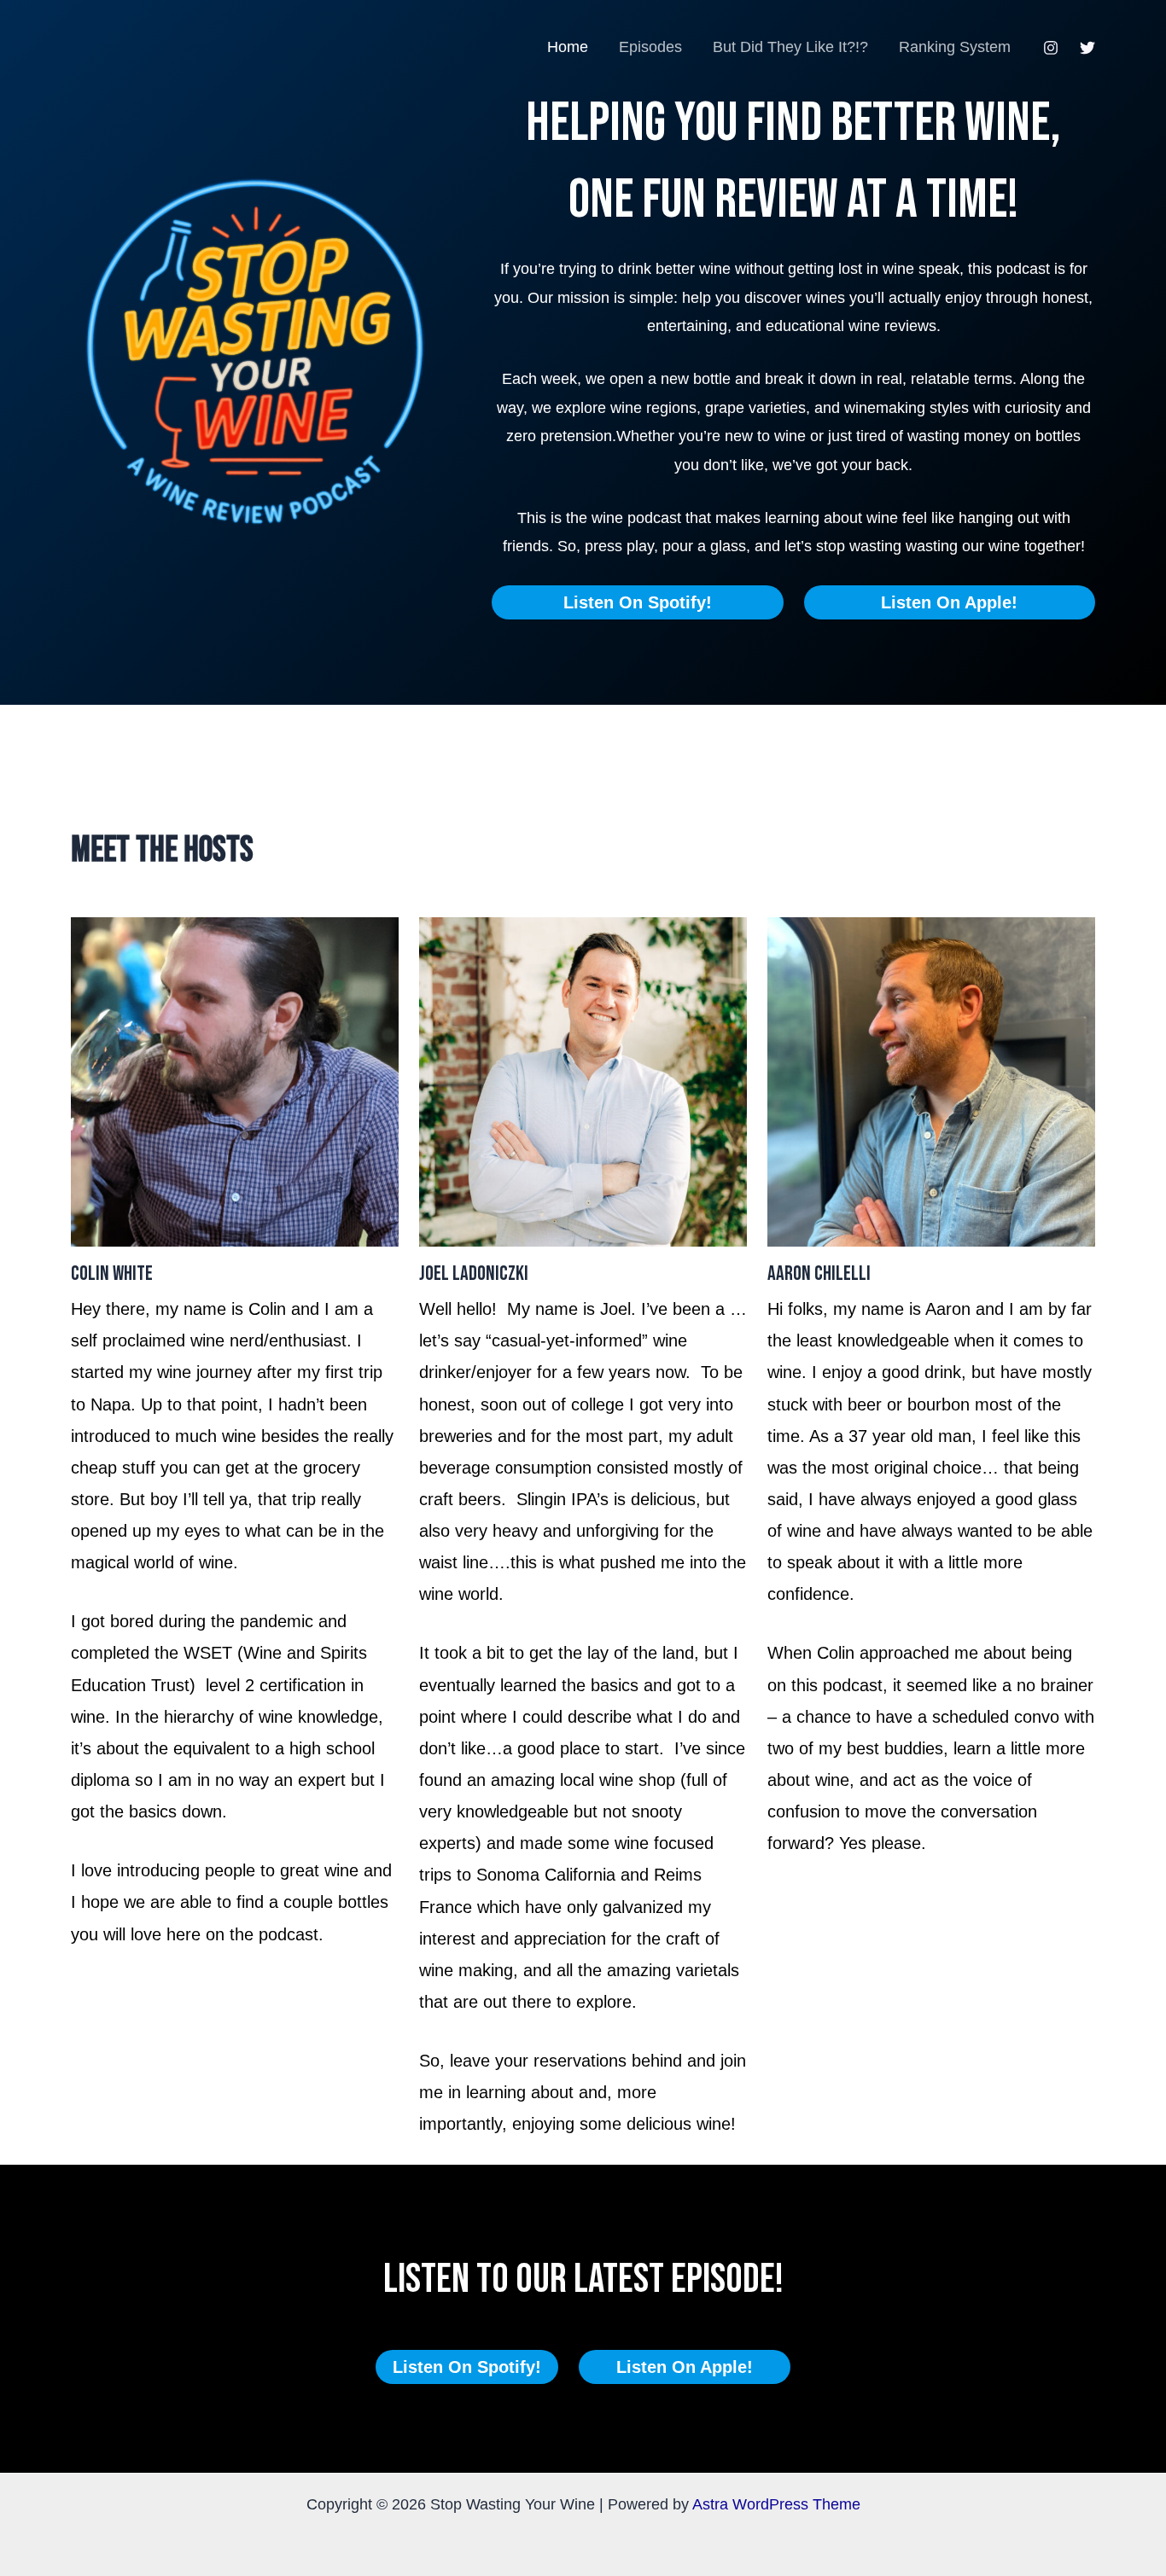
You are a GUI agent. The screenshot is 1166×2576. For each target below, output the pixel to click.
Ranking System (955, 47)
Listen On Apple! (949, 602)
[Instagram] (1051, 48)
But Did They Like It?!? (790, 47)
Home (568, 47)
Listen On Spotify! (638, 602)
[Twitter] (1087, 48)
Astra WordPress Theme (776, 2504)
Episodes (650, 47)
